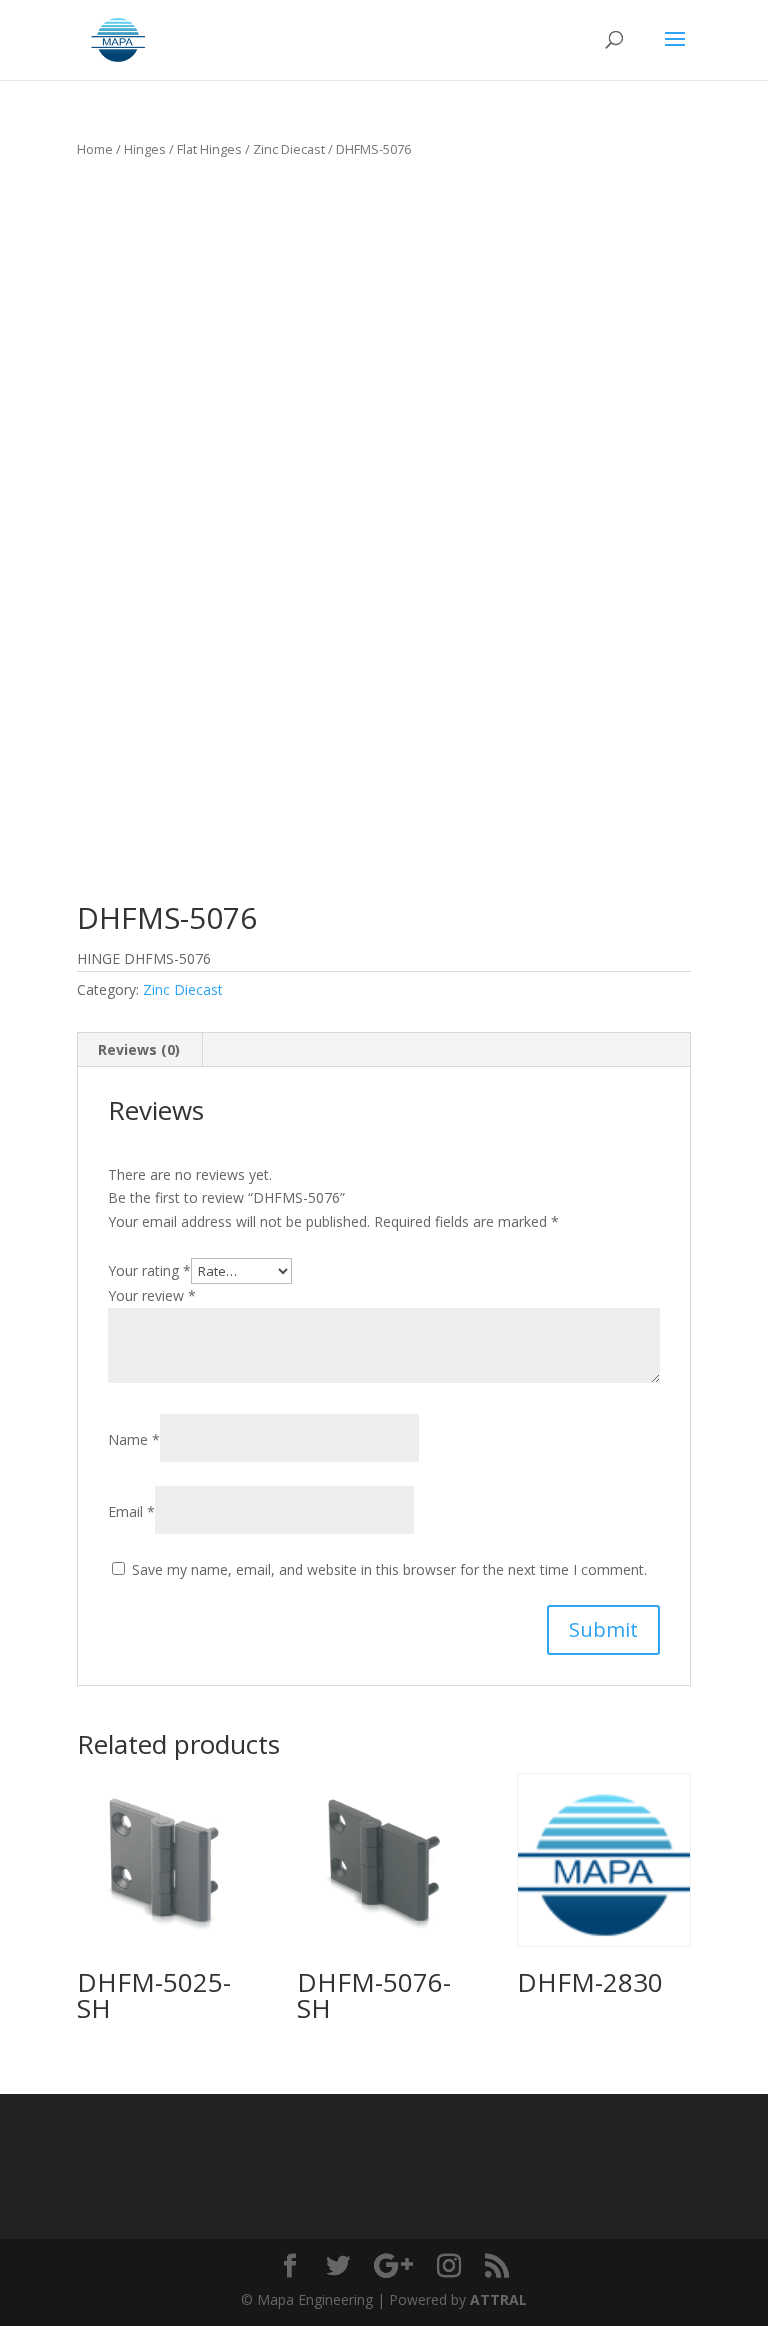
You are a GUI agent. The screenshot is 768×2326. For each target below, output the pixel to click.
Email (131, 1511)
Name (134, 1439)
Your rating (149, 1270)
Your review (152, 1295)
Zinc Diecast (289, 149)
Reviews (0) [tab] (139, 1049)
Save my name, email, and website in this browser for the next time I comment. (389, 1569)
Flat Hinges (209, 149)
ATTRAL (498, 2299)
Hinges (145, 149)
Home (95, 149)
